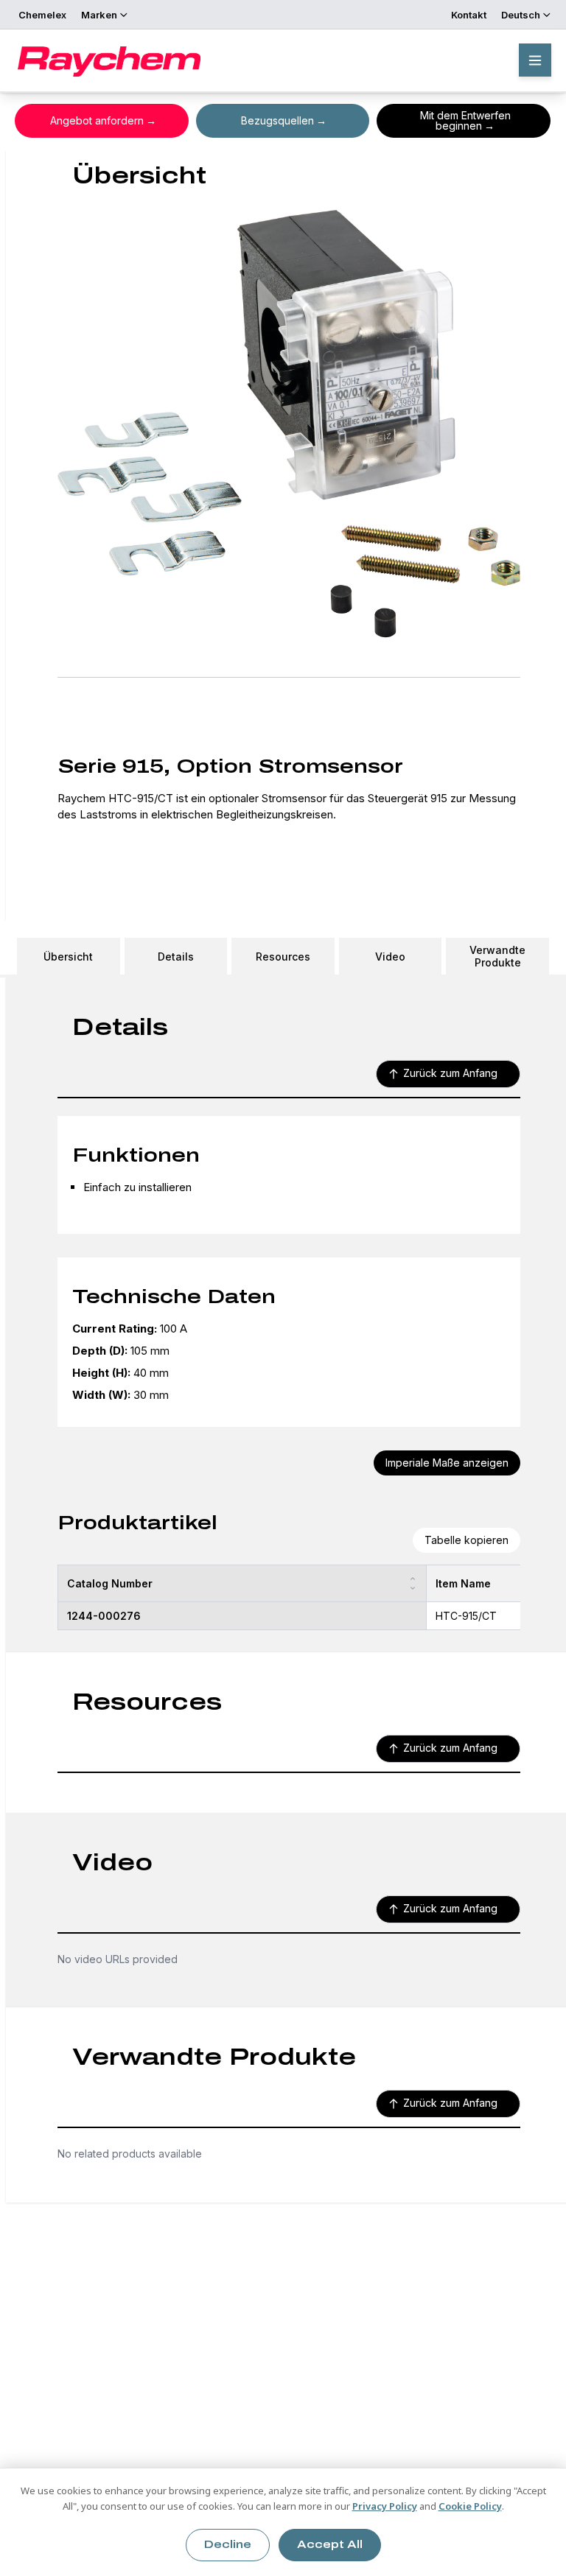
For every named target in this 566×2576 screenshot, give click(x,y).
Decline (228, 2545)
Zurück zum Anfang (450, 1073)
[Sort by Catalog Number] (413, 1583)
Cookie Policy (470, 2506)
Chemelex (42, 15)
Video (390, 957)
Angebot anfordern (97, 120)
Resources (283, 957)
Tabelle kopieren (467, 1540)
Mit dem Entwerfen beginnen (465, 120)
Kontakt (469, 15)
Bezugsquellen (277, 120)
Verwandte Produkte (497, 956)
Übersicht (68, 957)
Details (176, 957)
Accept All (330, 2545)
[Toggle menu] (535, 60)
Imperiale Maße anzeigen (447, 1463)
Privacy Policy (385, 2506)
